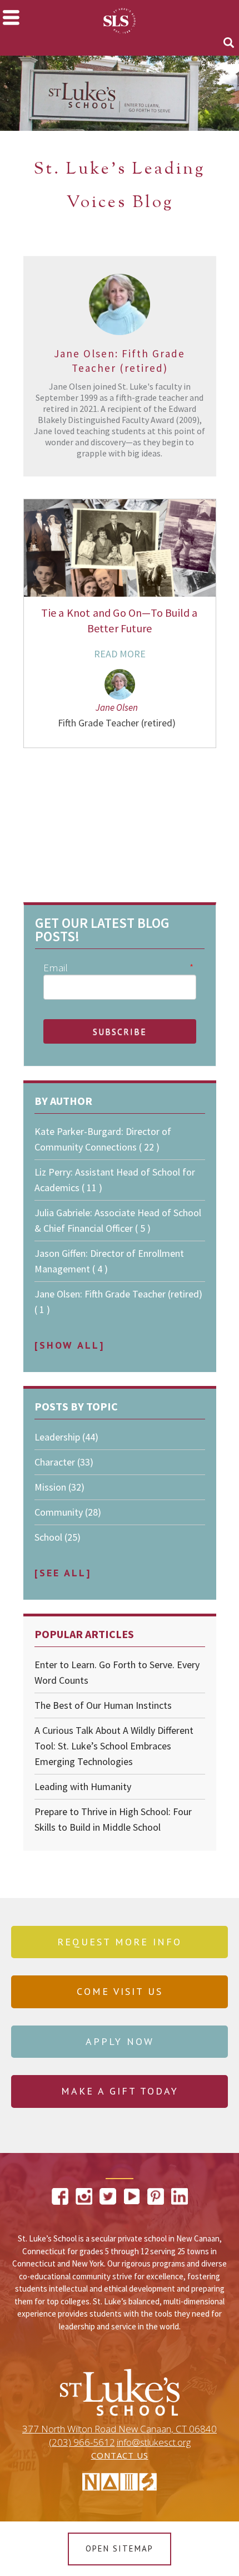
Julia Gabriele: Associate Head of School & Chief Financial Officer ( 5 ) (118, 1220)
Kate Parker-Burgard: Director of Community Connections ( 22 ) (103, 1139)
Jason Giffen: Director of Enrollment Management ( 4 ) (109, 1261)
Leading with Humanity (83, 1786)
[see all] (63, 1573)
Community (68, 1512)
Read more (120, 654)
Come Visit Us (120, 1991)
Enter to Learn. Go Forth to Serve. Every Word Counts (117, 1672)
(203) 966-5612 (82, 2442)
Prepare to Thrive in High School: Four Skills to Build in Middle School (113, 1819)
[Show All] (69, 1345)
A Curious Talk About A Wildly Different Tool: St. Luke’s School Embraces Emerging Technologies (114, 1746)
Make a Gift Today (120, 2091)
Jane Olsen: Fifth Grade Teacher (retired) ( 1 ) (118, 1302)
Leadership (66, 1437)
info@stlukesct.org (154, 2442)
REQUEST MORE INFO (120, 1942)
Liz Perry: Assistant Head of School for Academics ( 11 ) (115, 1180)
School (58, 1537)
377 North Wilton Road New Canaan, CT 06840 (120, 2429)
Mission (59, 1487)
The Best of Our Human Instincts (103, 1705)
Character (64, 1462)
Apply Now (120, 2041)
